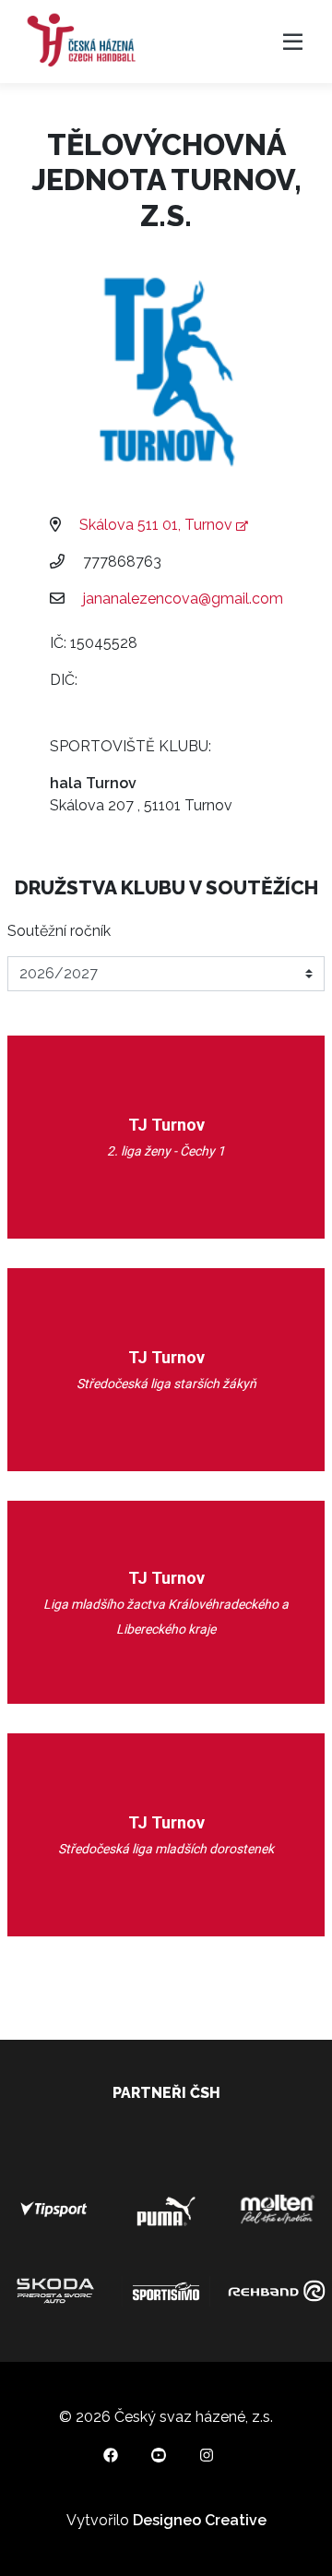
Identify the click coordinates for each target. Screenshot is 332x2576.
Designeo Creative (200, 2520)
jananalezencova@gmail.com (183, 599)
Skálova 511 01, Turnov (158, 525)
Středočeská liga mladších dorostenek (166, 1849)
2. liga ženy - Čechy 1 (166, 1151)
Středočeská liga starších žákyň (166, 1384)
